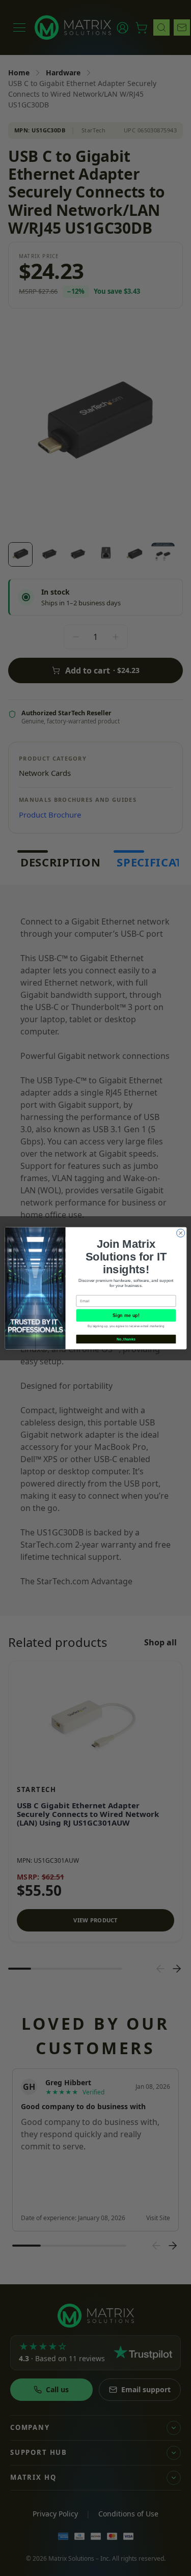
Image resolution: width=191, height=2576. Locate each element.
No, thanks (126, 1339)
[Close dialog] (180, 1233)
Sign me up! (126, 1315)
